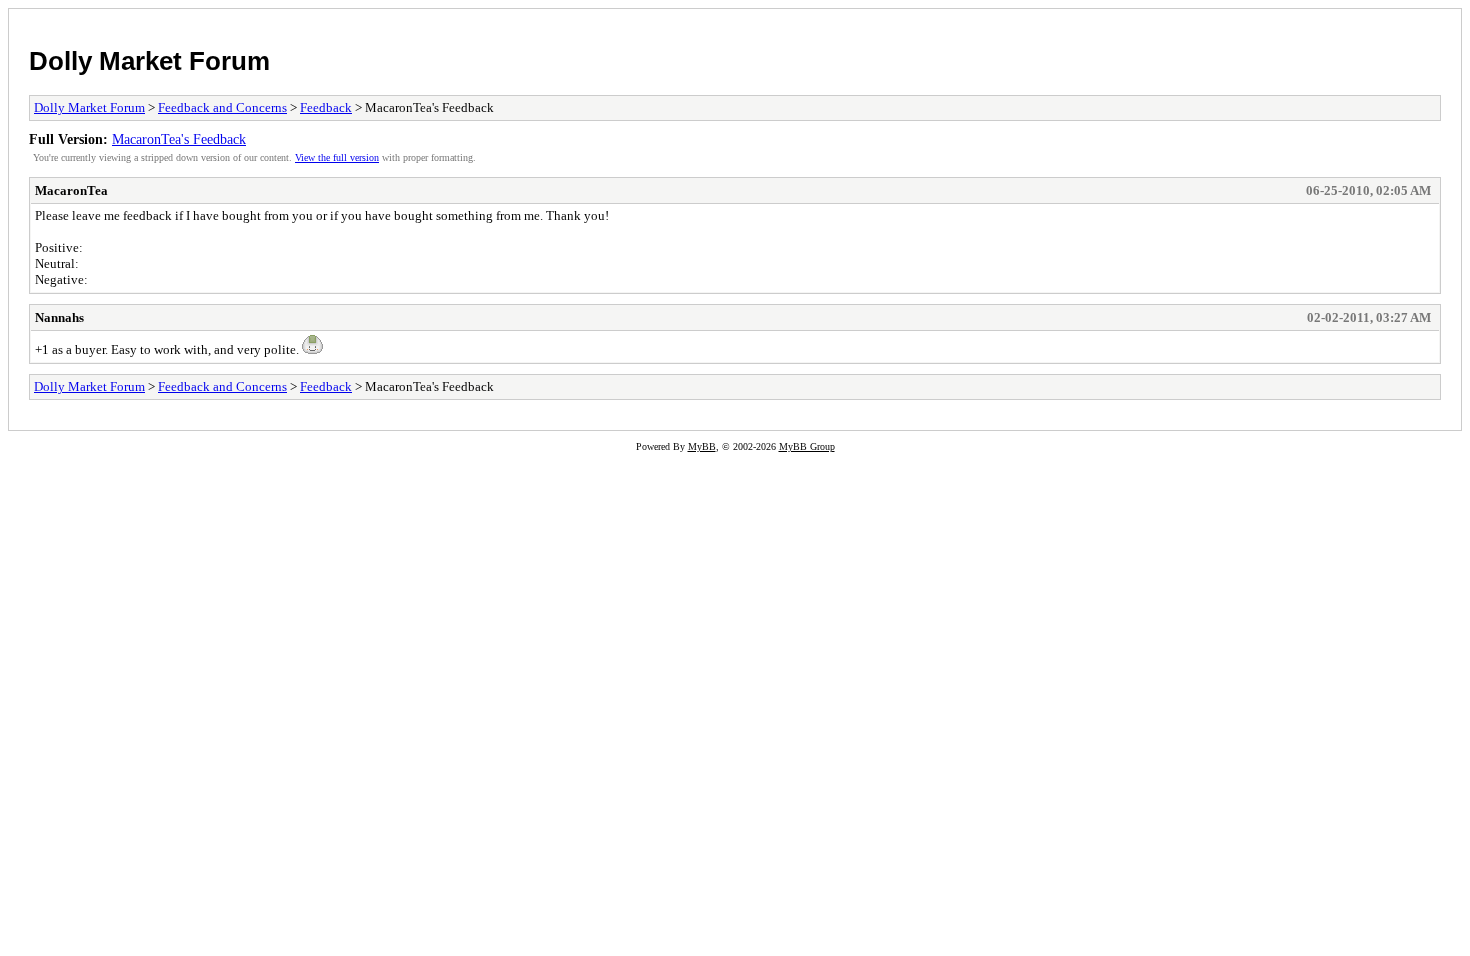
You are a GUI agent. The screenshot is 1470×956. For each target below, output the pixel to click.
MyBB (702, 446)
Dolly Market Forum (149, 61)
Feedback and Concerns (222, 107)
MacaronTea (71, 190)
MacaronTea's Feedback (179, 139)
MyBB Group (807, 446)
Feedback (326, 107)
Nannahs (59, 317)
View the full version (337, 157)
